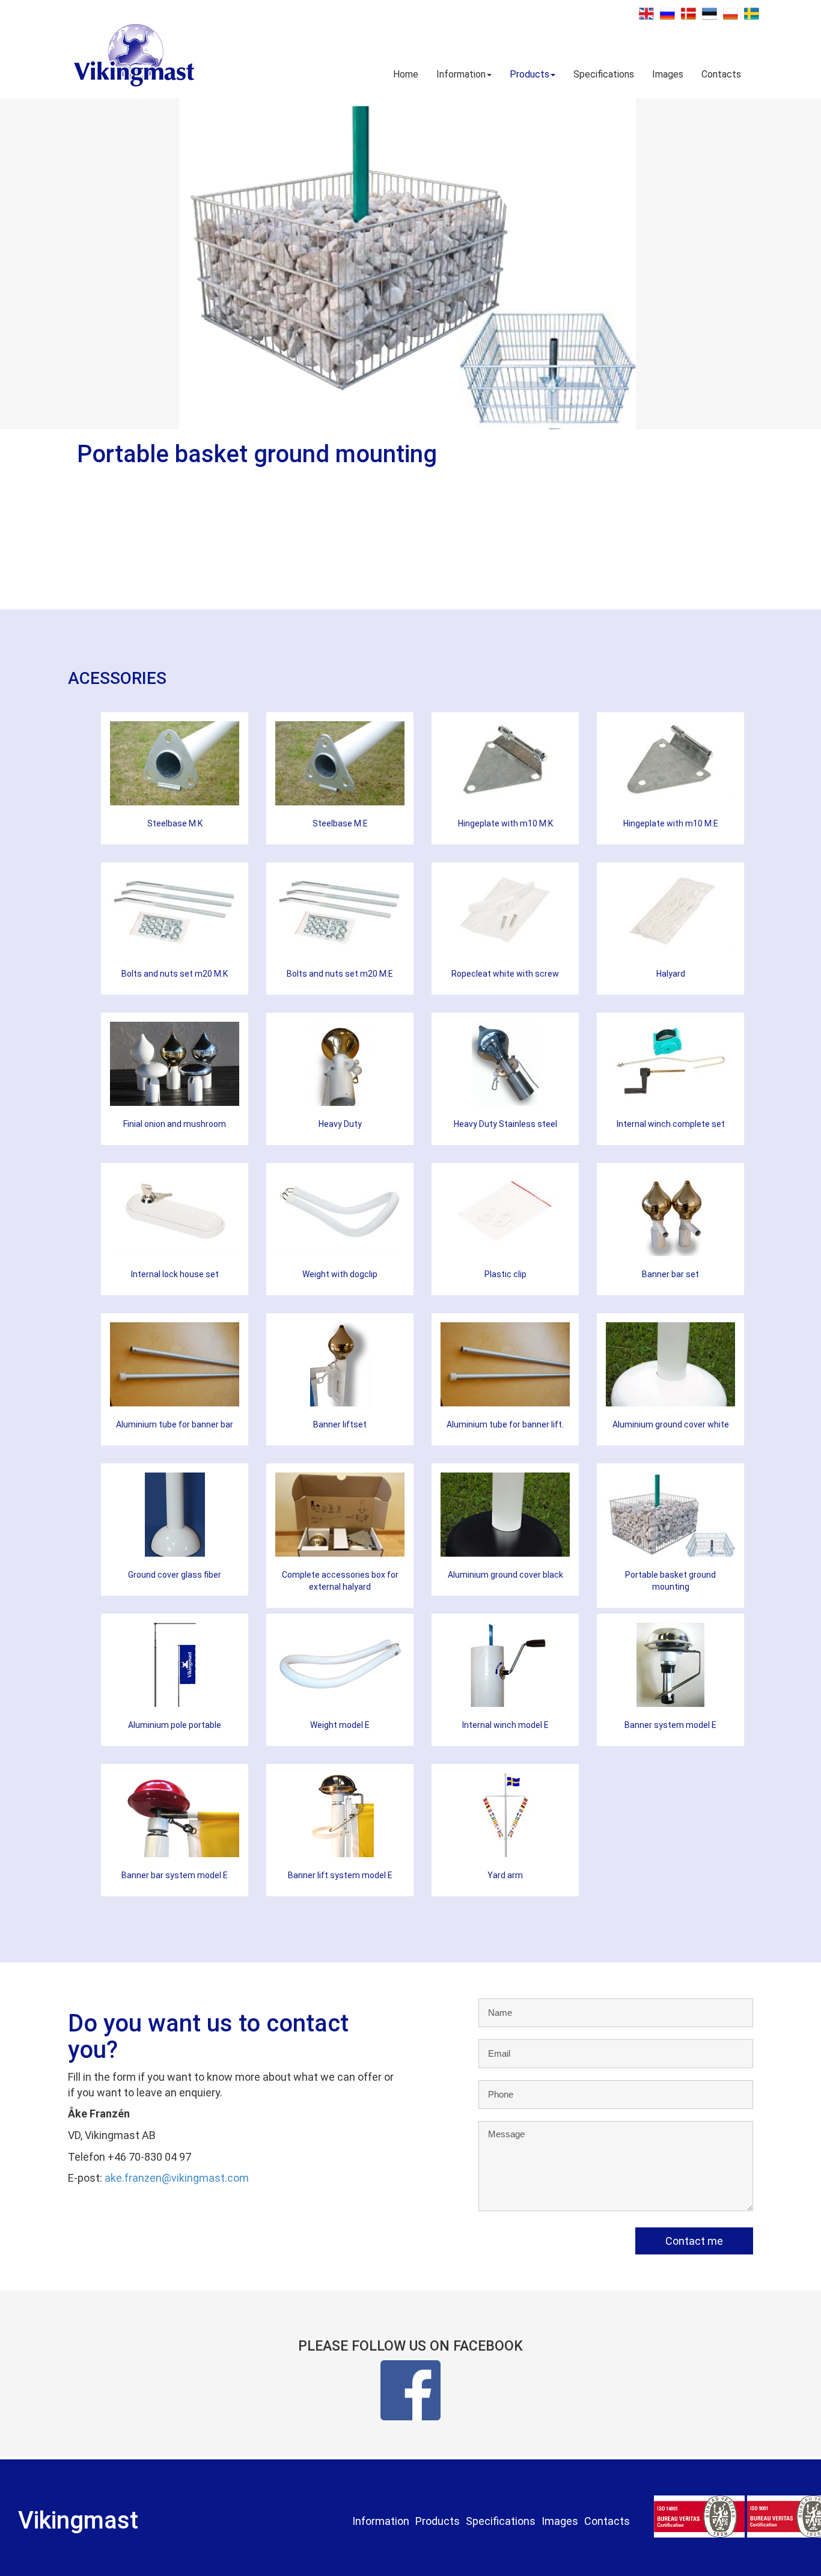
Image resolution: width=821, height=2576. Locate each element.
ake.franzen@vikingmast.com (177, 2178)
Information (461, 74)
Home (406, 74)
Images (668, 74)
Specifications (604, 74)
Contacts (721, 74)
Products (530, 74)
